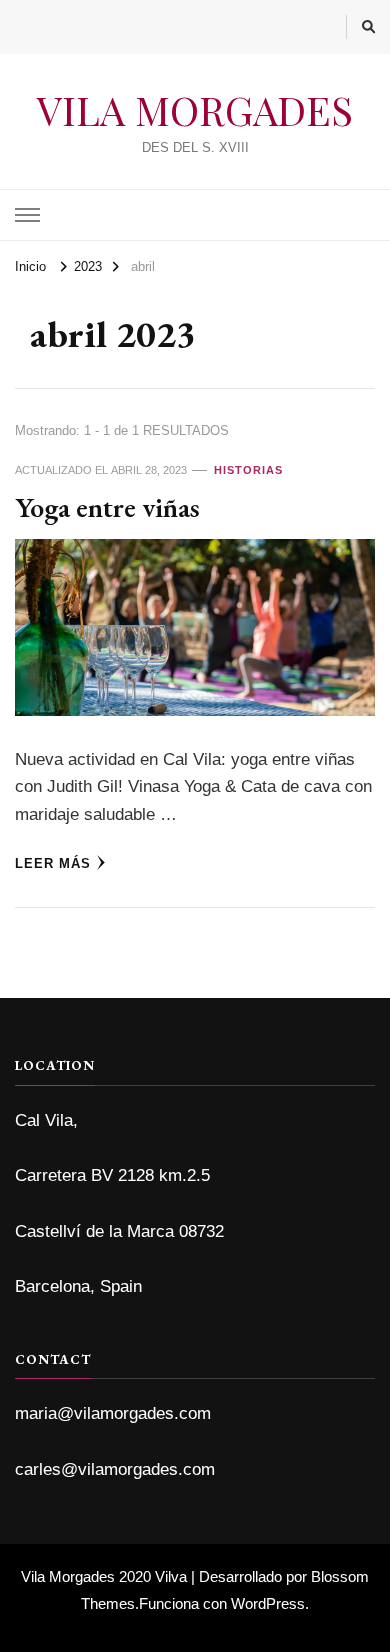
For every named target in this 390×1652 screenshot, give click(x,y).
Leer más (53, 863)
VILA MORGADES (195, 109)
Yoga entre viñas (107, 506)
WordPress (268, 1603)
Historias (248, 470)
